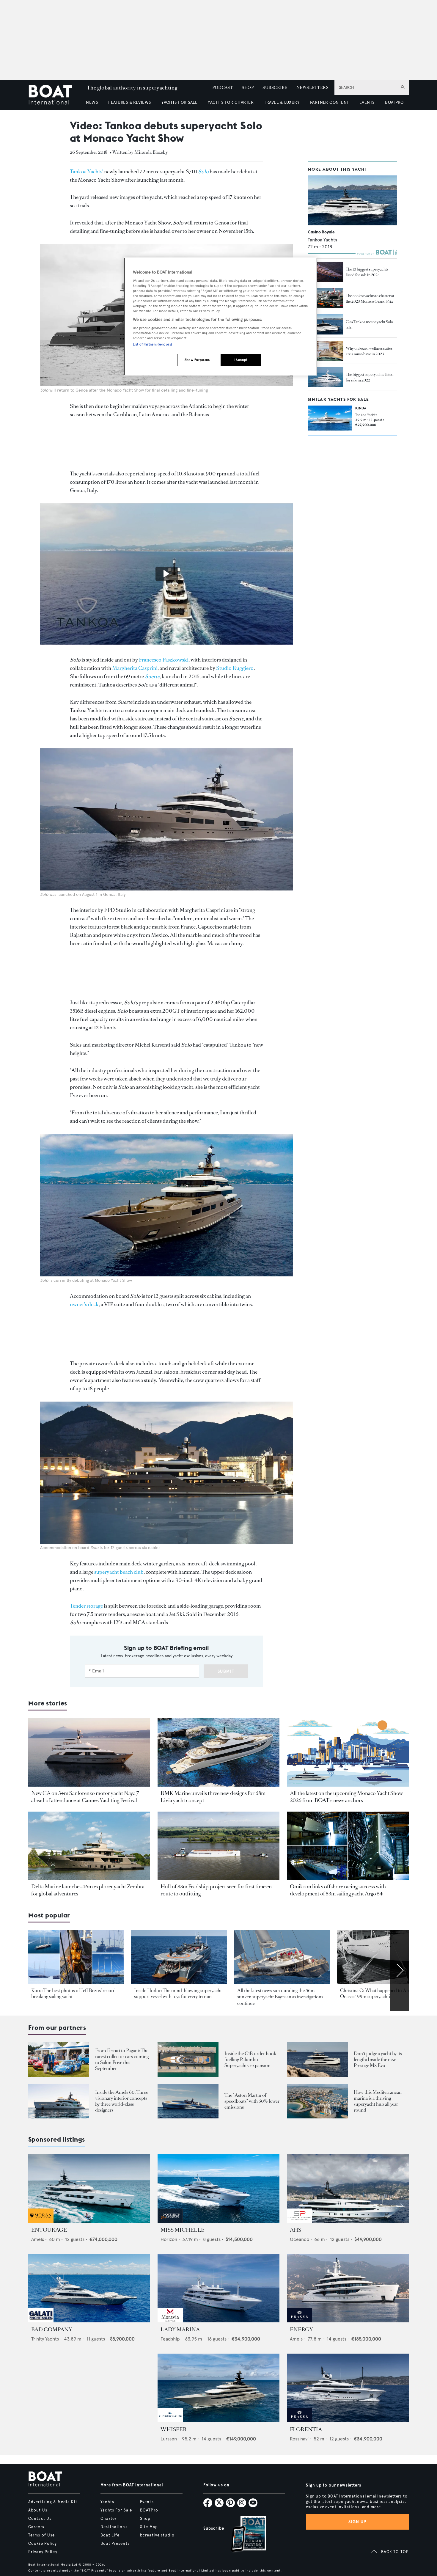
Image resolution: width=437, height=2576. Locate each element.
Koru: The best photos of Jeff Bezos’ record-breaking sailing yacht (74, 1993)
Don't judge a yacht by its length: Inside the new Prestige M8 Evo (378, 2059)
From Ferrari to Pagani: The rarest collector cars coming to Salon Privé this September (122, 2059)
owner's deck (84, 1304)
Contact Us (40, 2519)
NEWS (92, 102)
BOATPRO (394, 102)
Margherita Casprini (135, 668)
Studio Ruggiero (235, 668)
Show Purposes (197, 360)
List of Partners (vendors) (152, 344)
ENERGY (301, 2330)
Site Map (149, 2527)
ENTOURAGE (49, 2230)
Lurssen (169, 2439)
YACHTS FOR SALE (179, 102)
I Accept (241, 360)
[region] (221, 316)
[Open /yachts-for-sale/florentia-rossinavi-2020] (348, 2388)
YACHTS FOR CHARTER (231, 102)
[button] (166, 574)
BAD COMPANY (52, 2330)
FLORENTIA (306, 2429)
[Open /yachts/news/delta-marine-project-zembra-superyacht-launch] (89, 1846)
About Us (38, 2510)
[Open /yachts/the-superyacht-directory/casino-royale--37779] (352, 201)
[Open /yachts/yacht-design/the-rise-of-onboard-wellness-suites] (326, 351)
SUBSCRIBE (275, 88)
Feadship (170, 2339)
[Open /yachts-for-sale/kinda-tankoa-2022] (330, 418)
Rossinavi (299, 2439)
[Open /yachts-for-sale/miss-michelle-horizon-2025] (218, 2188)
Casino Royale (321, 232)
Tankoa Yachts (322, 240)
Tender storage (86, 1606)
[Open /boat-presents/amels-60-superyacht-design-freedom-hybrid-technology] (59, 2101)
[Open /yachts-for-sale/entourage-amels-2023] (89, 2188)
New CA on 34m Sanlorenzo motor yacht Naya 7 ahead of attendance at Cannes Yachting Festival (85, 1797)
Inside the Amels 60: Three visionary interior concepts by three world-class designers (122, 2101)
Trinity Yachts (45, 2339)
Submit (226, 1671)
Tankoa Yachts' (87, 172)
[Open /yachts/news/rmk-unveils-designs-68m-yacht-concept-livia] (218, 1752)
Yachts (107, 2502)
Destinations (114, 2527)
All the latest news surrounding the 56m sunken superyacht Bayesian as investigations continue (280, 1997)
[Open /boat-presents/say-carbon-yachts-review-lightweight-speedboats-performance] (188, 2101)
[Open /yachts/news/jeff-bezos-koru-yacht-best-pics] (76, 1957)
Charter (109, 2519)
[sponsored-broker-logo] (41, 2221)
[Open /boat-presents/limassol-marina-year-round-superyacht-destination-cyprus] (317, 2101)
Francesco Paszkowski (164, 660)
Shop (145, 2519)
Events (147, 2502)
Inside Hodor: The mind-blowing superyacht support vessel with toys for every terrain (178, 1993)
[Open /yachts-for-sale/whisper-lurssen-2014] (218, 2388)
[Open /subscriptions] (243, 2535)
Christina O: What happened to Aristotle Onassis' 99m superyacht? (380, 1993)
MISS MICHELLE (183, 2230)
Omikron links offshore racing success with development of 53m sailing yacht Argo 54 (338, 1890)
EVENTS (367, 102)
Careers (36, 2527)
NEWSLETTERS (312, 88)
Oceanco (300, 2239)
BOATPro (149, 2510)
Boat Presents (115, 2544)
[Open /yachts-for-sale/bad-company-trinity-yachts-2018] (89, 2288)
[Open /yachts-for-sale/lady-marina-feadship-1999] (218, 2288)
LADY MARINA (180, 2330)
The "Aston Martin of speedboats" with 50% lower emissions (252, 2101)
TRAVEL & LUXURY (282, 102)
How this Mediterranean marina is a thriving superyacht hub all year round (378, 2101)
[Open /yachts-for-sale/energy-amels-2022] (348, 2288)
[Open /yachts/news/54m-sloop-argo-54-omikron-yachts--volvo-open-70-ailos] (348, 1846)
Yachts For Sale (116, 2510)
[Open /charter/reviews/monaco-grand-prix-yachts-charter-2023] (326, 298)
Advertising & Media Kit (53, 2502)
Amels (38, 2239)
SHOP (248, 88)
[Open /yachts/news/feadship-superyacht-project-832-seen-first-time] (218, 1846)
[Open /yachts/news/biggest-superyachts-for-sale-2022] (326, 377)
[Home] (55, 95)
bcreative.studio (157, 2535)
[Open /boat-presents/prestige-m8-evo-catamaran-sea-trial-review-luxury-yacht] (317, 2059)
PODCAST (223, 88)
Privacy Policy (43, 2552)
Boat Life (110, 2535)
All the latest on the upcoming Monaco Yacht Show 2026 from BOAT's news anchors (346, 1797)
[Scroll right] (399, 1970)
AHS (295, 2230)
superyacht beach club (119, 1572)
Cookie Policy (43, 2544)
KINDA (361, 408)
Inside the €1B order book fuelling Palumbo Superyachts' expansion (250, 2059)
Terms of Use (41, 2535)
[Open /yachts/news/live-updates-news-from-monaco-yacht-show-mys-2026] (348, 1752)
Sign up (357, 2522)
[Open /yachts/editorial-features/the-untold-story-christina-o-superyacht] (385, 1957)
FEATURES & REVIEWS (130, 102)
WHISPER (174, 2429)
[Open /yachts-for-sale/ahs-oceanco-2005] (348, 2188)
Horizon (169, 2239)
